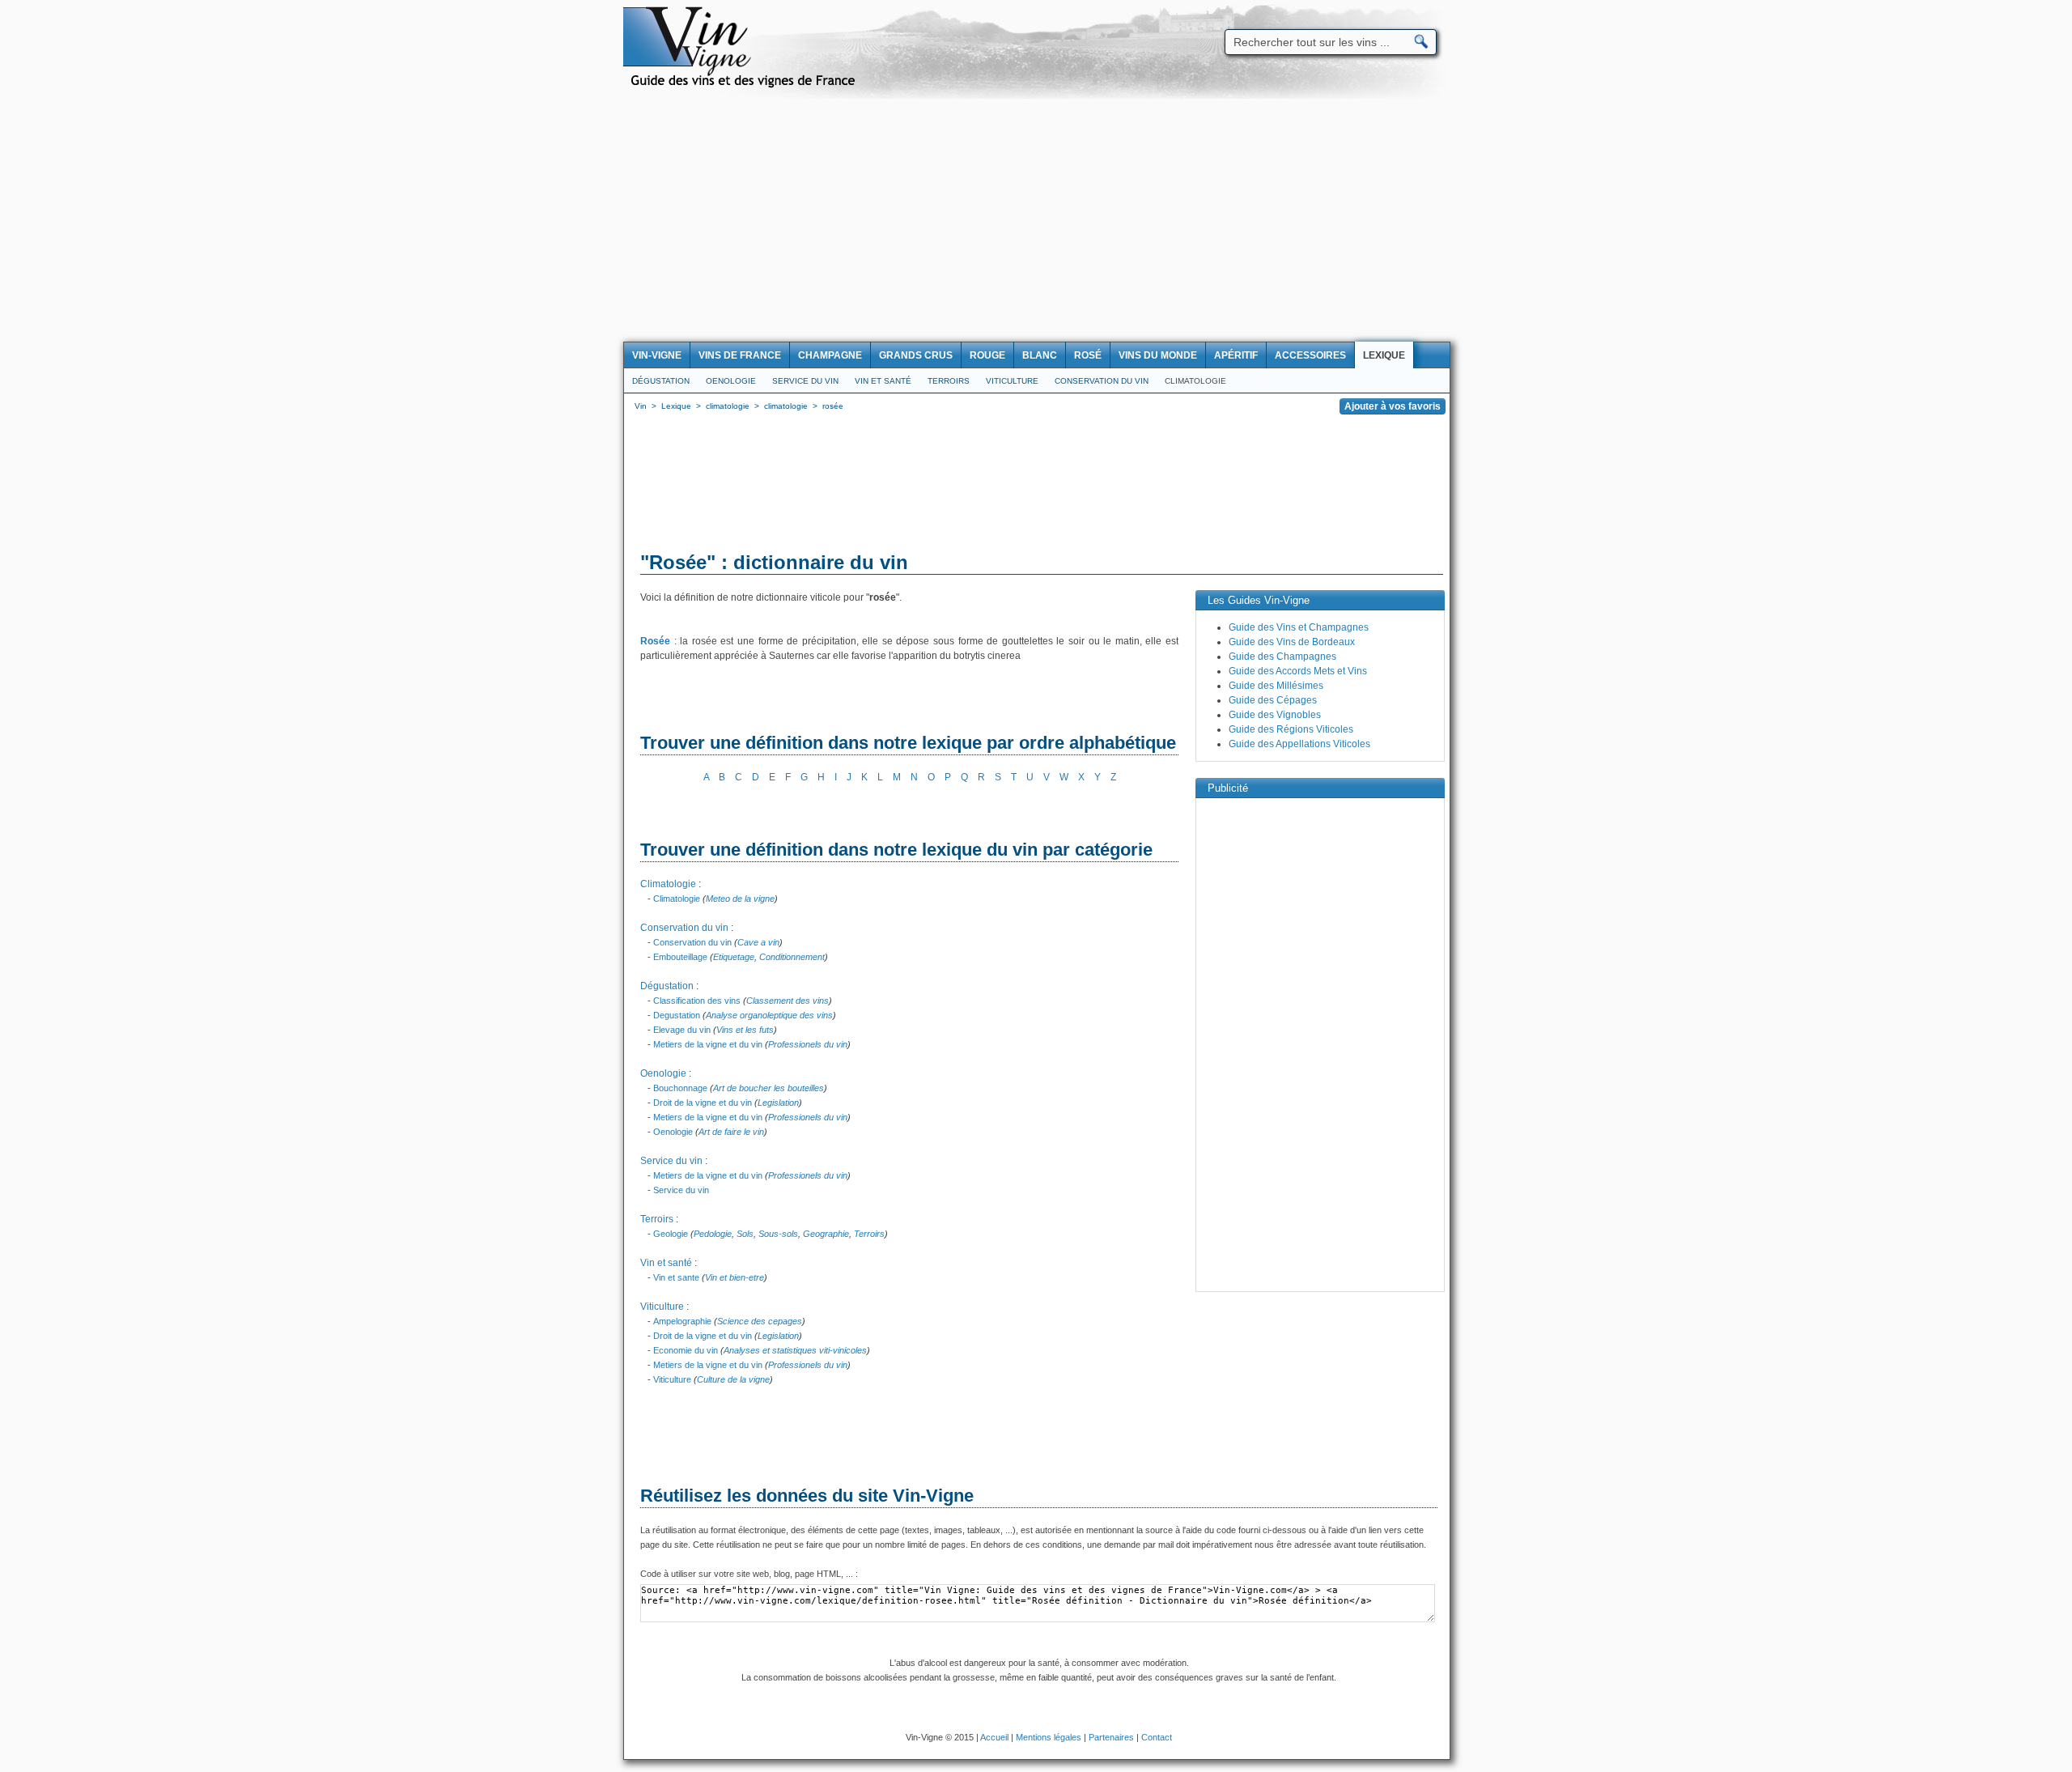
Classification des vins (697, 1001)
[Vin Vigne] (745, 85)
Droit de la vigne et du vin (703, 1103)
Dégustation (661, 381)
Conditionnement (792, 957)
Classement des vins (788, 1001)
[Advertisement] (1036, 220)
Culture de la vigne (733, 1379)
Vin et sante (676, 1277)
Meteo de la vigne (740, 899)
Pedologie (713, 1234)
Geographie (826, 1234)
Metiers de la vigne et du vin (708, 1044)
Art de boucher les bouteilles (769, 1088)
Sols (745, 1234)
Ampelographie (682, 1321)
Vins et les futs (745, 1030)
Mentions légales (1049, 1737)
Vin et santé (883, 381)
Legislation (778, 1103)
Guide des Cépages (1273, 700)
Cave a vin (758, 942)
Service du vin (805, 381)
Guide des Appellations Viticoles (1299, 744)
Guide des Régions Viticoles (1291, 729)
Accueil (994, 1737)
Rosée (655, 641)
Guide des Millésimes (1276, 686)
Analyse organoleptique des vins (769, 1015)
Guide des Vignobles (1275, 715)
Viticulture (1012, 381)
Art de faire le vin (731, 1132)
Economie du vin (686, 1350)
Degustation (677, 1015)
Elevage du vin (682, 1030)
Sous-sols (778, 1234)
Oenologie (731, 381)
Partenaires (1111, 1737)
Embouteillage (680, 957)
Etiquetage (734, 957)
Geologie (671, 1234)
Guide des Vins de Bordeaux (1292, 642)
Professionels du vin (808, 1044)
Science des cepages (760, 1321)
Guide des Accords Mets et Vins (1298, 671)
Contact (1157, 1737)
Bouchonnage (680, 1088)
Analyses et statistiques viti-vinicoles (795, 1350)
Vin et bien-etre (735, 1277)
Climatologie (1195, 381)
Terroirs (949, 381)
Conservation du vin (1102, 381)
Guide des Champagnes (1282, 657)
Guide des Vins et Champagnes (1299, 627)
